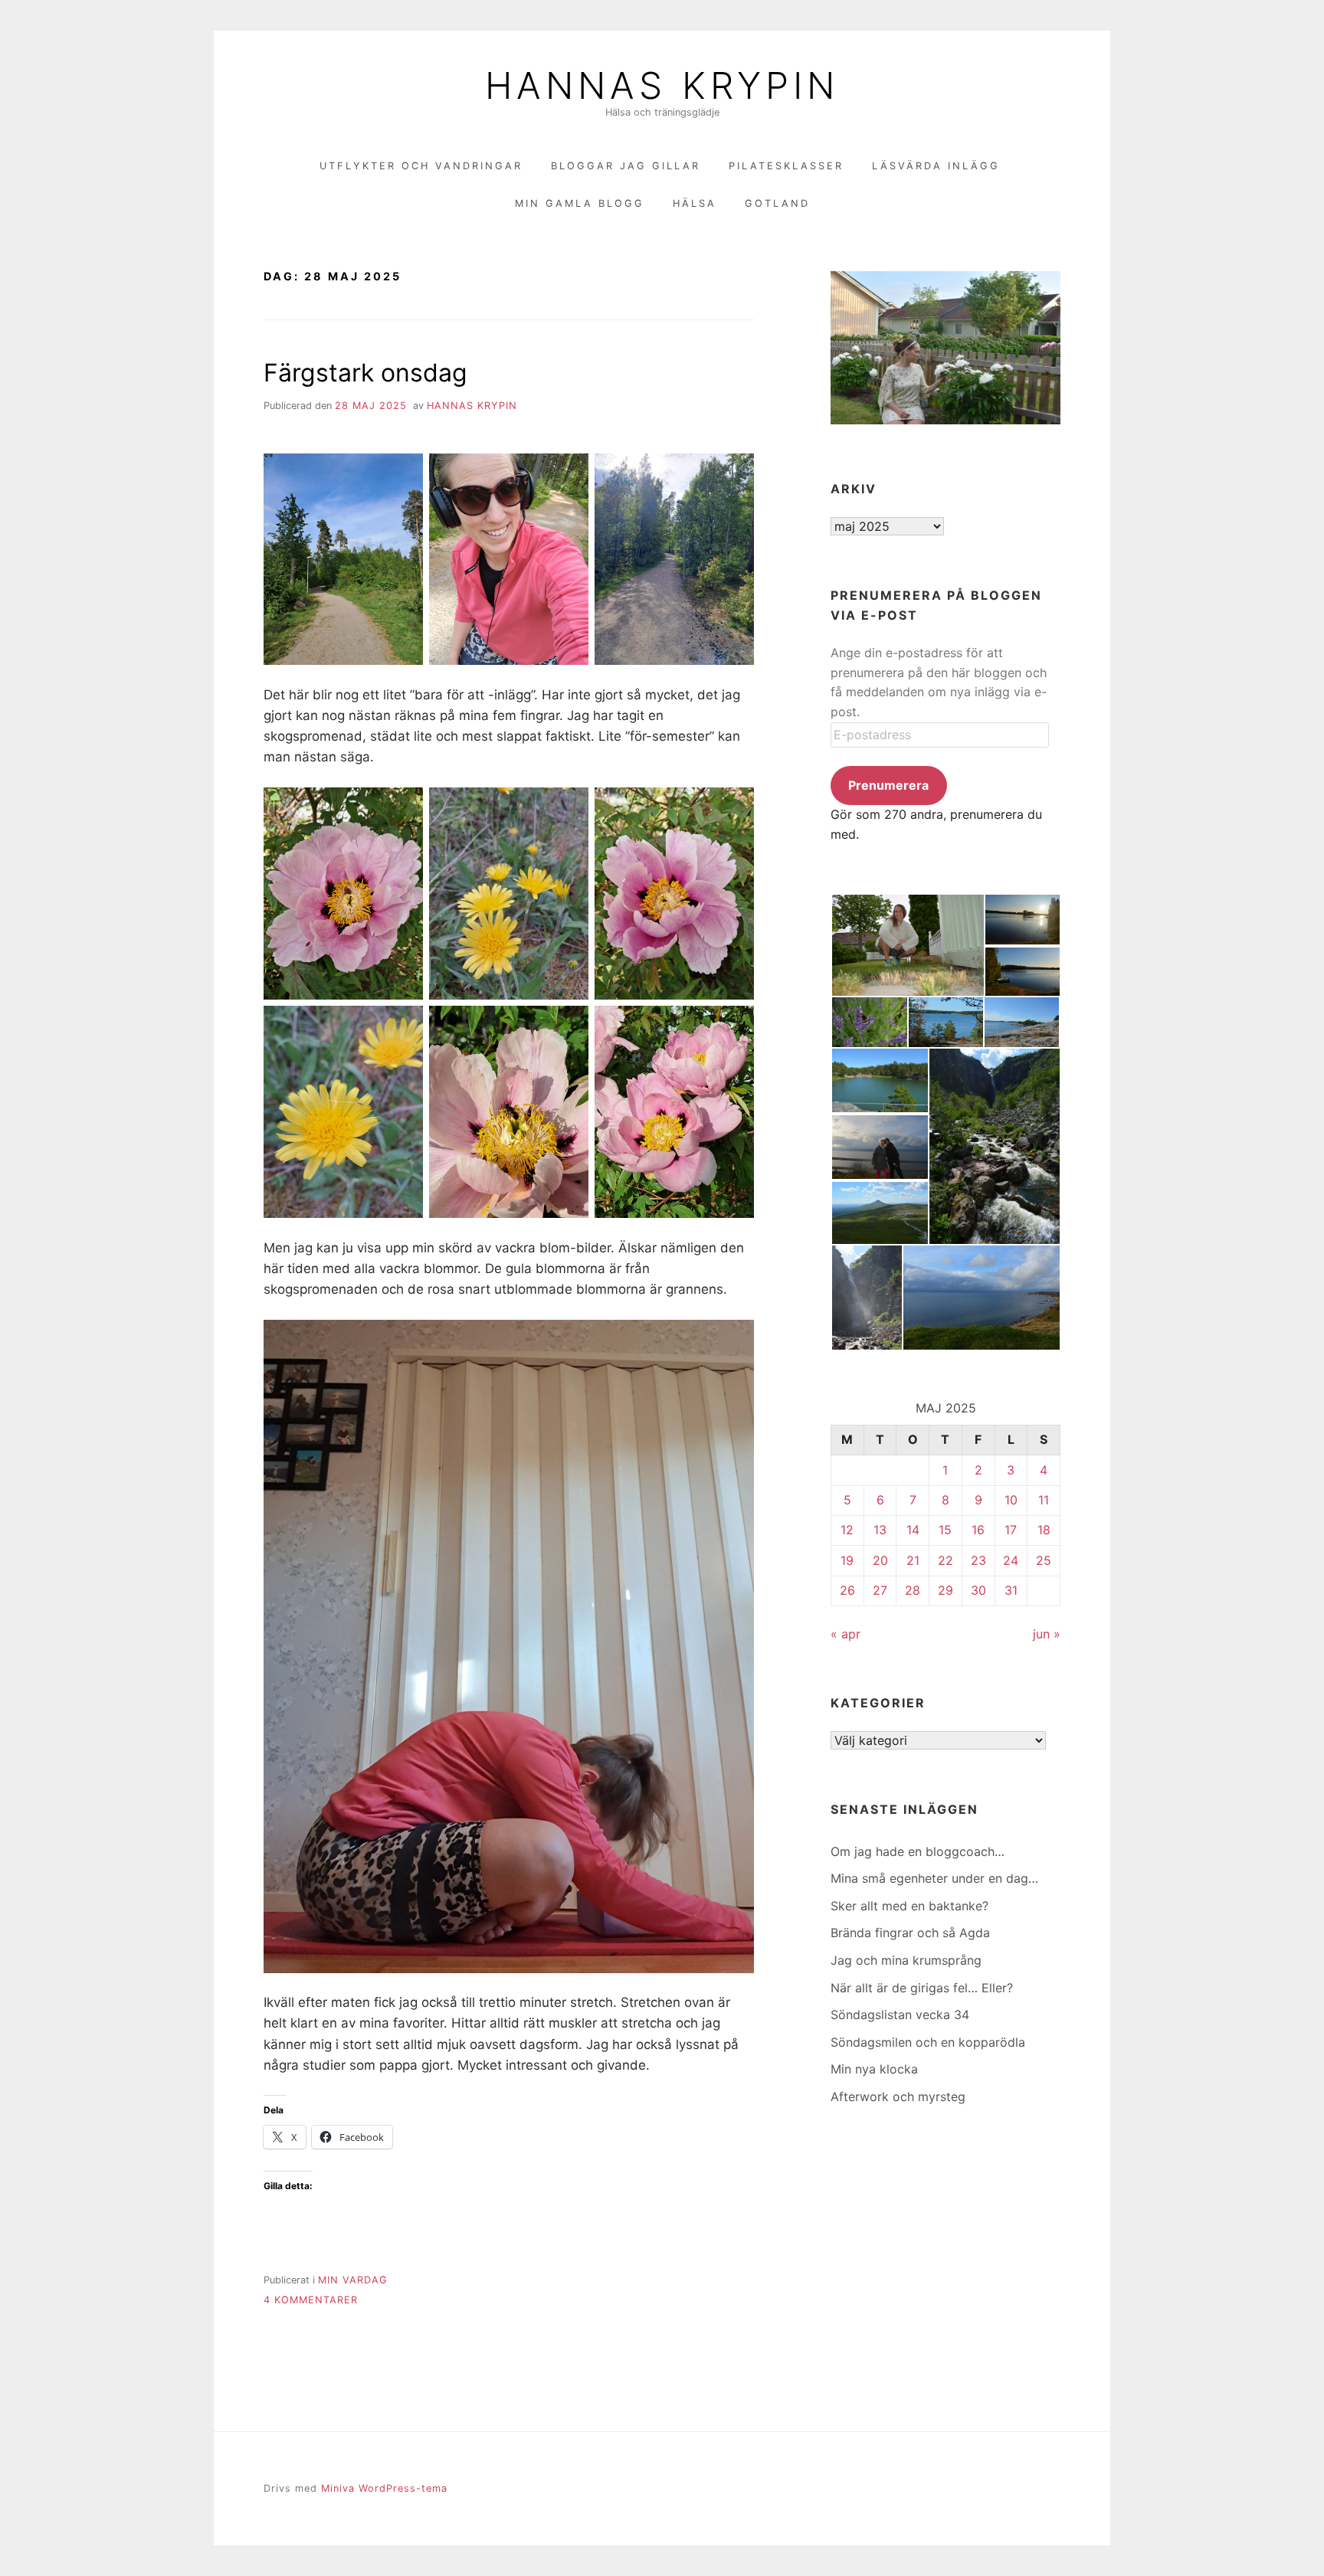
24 (1011, 1560)
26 (847, 1590)
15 (945, 1530)
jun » (1047, 1634)
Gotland (777, 203)
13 (880, 1530)
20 (880, 1560)
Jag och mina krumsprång (906, 1960)
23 (978, 1560)
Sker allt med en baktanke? (909, 1906)
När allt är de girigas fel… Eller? (922, 1988)
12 (847, 1530)
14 (913, 1530)
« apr (846, 1634)
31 (1011, 1590)
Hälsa (695, 203)
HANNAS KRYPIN (662, 86)
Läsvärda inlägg (936, 166)
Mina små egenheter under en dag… (934, 1878)
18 (1044, 1530)
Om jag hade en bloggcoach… (918, 1851)
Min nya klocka (874, 2069)
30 (978, 1590)
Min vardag (353, 2280)
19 (847, 1560)
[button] (907, 945)
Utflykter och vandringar (421, 166)
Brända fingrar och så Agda (910, 1933)
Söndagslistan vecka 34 (900, 2015)
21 (913, 1560)
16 (978, 1530)
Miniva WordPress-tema (384, 2488)
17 (1011, 1530)
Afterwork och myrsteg (898, 2096)
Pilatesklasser (786, 166)
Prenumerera (888, 785)
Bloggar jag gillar (626, 166)
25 (1044, 1560)
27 (880, 1590)
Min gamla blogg (580, 203)
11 (1044, 1500)
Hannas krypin (472, 406)
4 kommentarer (311, 2300)
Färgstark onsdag (365, 373)
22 (945, 1560)
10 (1011, 1500)
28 (913, 1590)
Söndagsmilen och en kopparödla (928, 2042)
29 (945, 1590)
